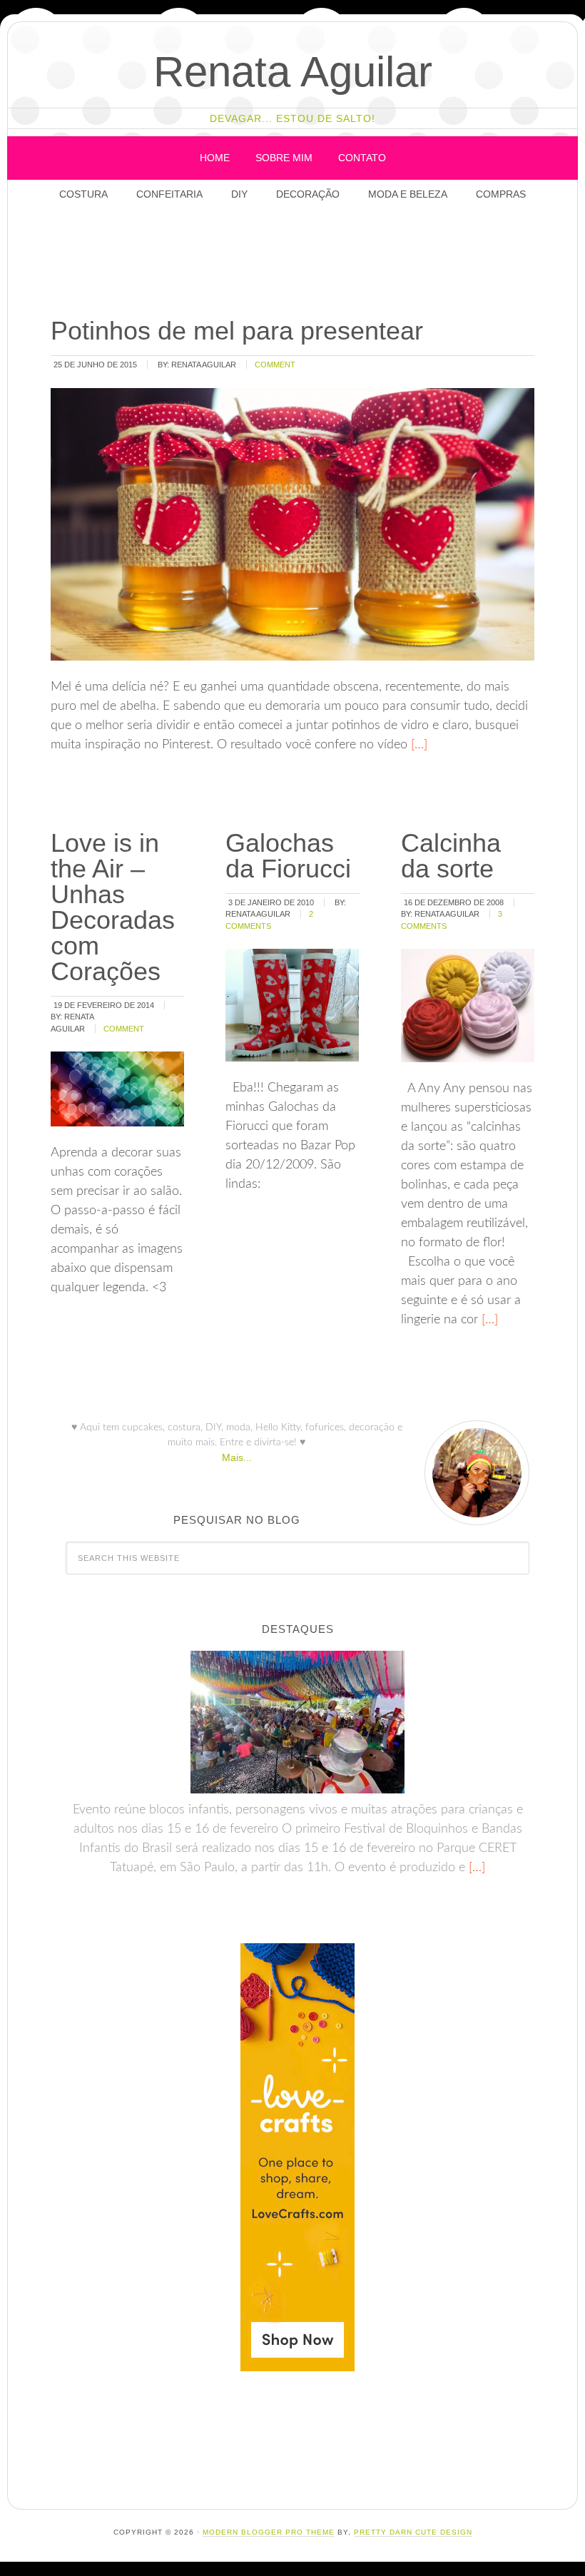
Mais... (237, 1457)
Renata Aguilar (293, 72)
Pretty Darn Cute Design (413, 2532)
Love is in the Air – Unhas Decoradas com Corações (113, 907)
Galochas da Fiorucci (288, 856)
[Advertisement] (301, 260)
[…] (417, 745)
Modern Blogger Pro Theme (269, 2532)
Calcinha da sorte (451, 856)
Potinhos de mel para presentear (237, 331)
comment (275, 365)
